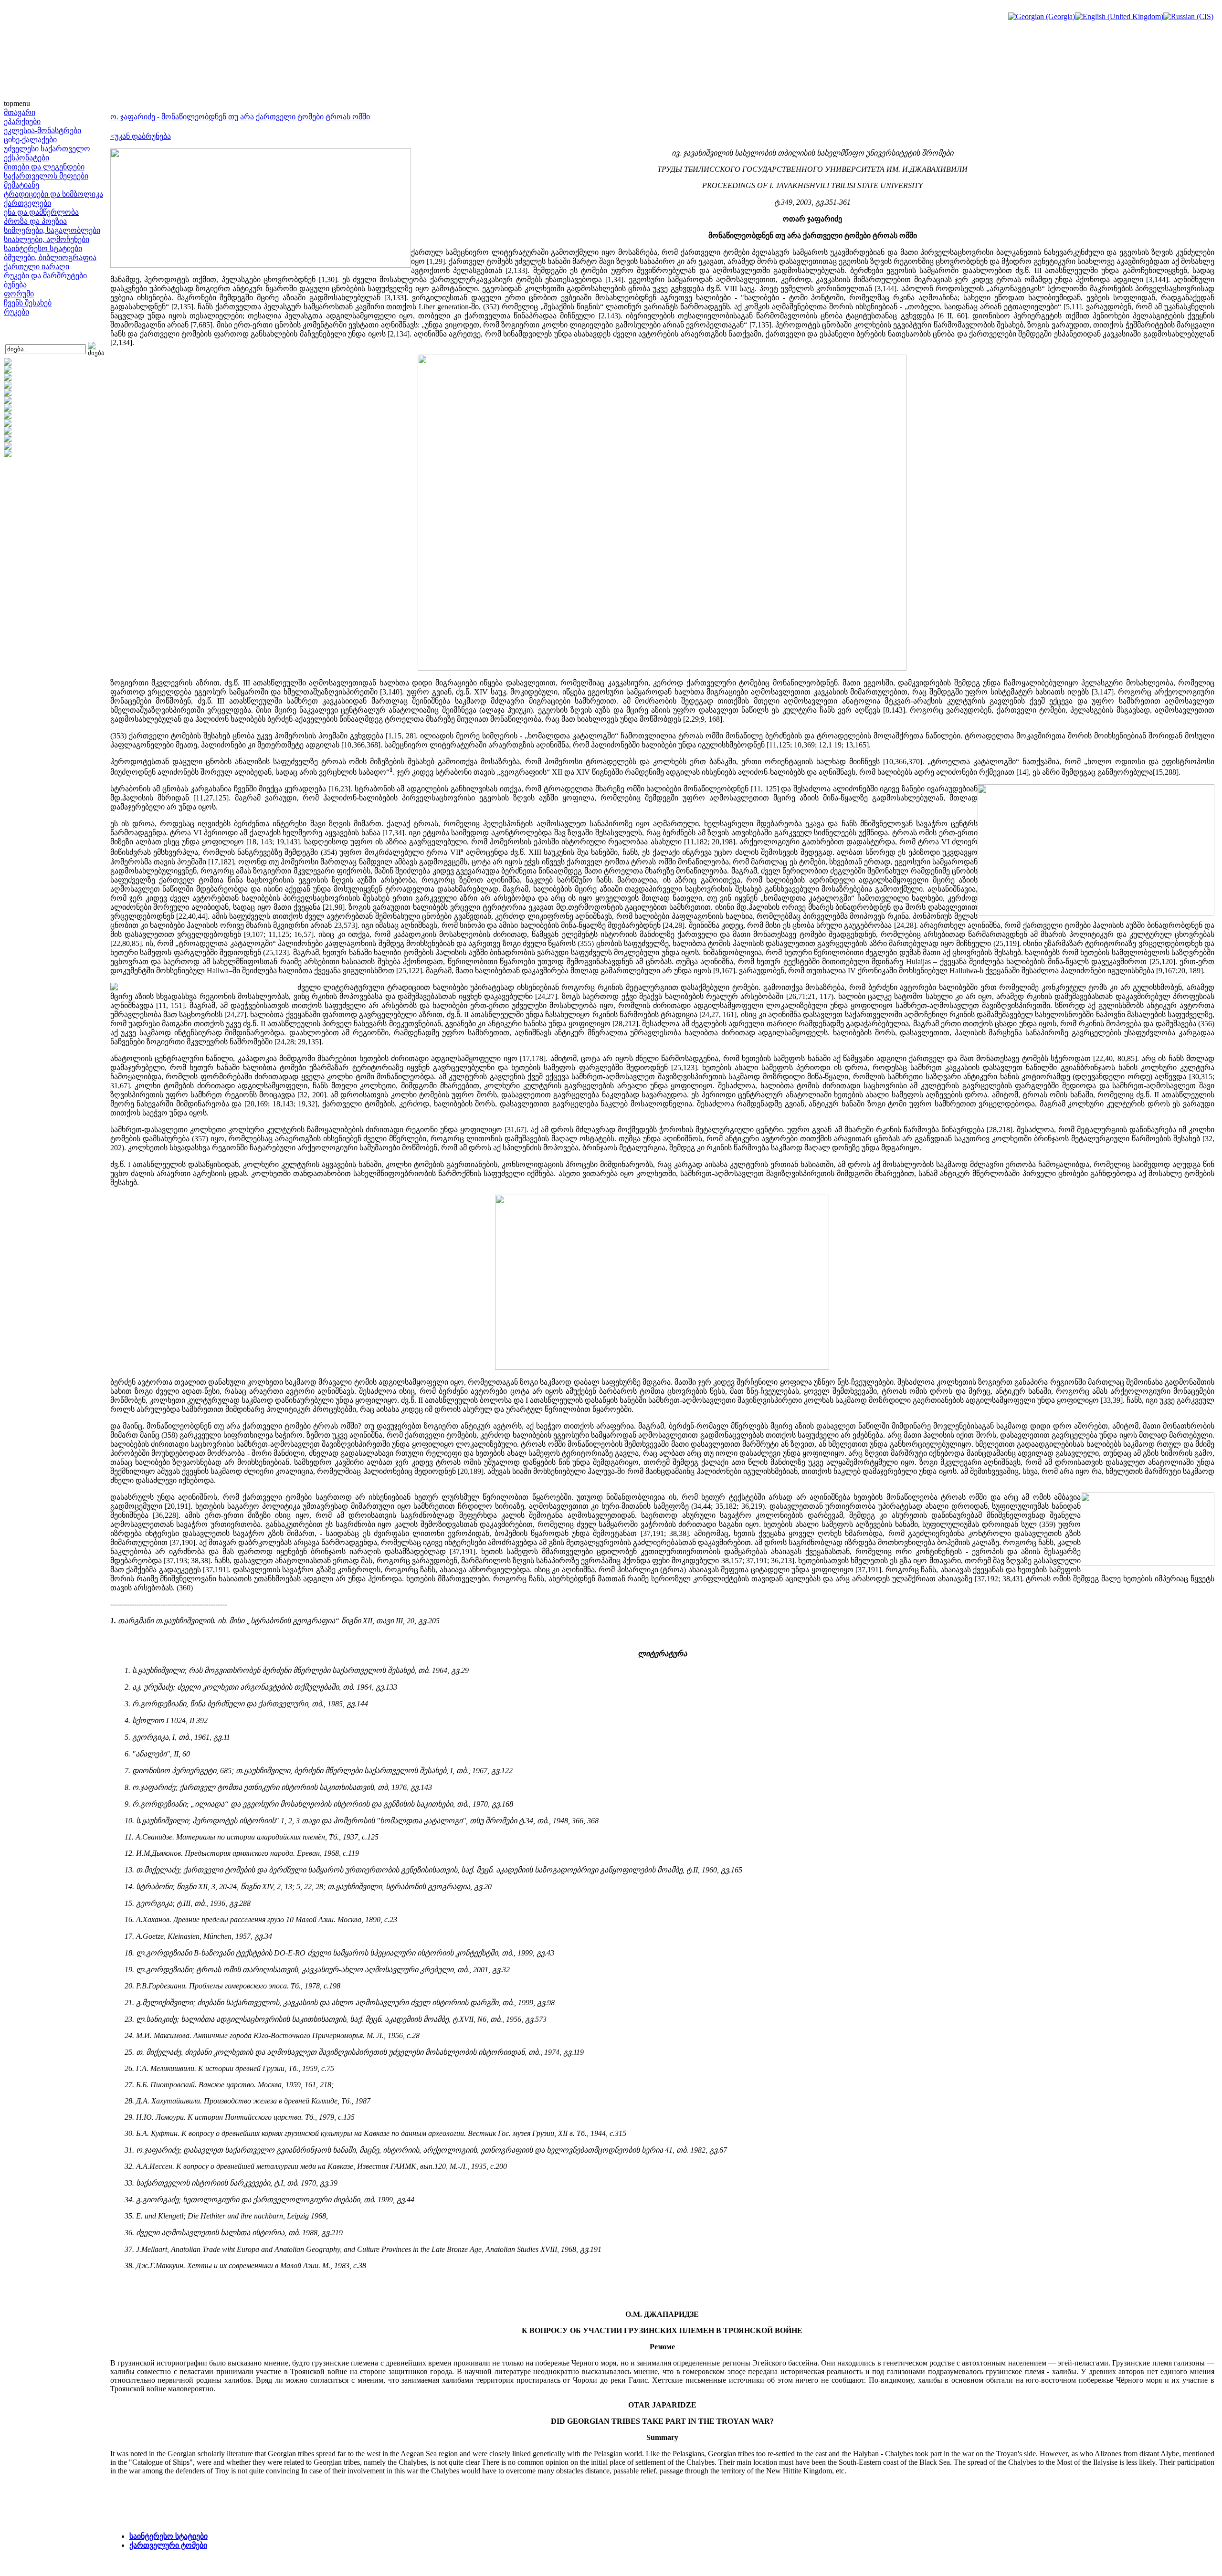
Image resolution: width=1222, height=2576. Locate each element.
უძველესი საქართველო (47, 149)
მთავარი (20, 112)
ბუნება (15, 285)
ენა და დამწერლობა (41, 212)
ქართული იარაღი (37, 267)
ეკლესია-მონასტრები (42, 131)
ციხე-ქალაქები (30, 140)
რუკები (16, 312)
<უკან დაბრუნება (141, 136)
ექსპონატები (26, 158)
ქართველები (27, 203)
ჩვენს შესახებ (28, 303)
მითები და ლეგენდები (44, 167)
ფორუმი (19, 294)
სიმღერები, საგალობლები (52, 230)
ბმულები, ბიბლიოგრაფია (50, 258)
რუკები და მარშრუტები (45, 276)
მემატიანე (21, 185)
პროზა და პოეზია (35, 221)
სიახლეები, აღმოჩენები (47, 239)
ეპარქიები (22, 121)
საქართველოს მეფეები (46, 176)
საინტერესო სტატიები (43, 248)
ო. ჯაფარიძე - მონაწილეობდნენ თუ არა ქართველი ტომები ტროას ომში (240, 117)
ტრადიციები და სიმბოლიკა (53, 194)
